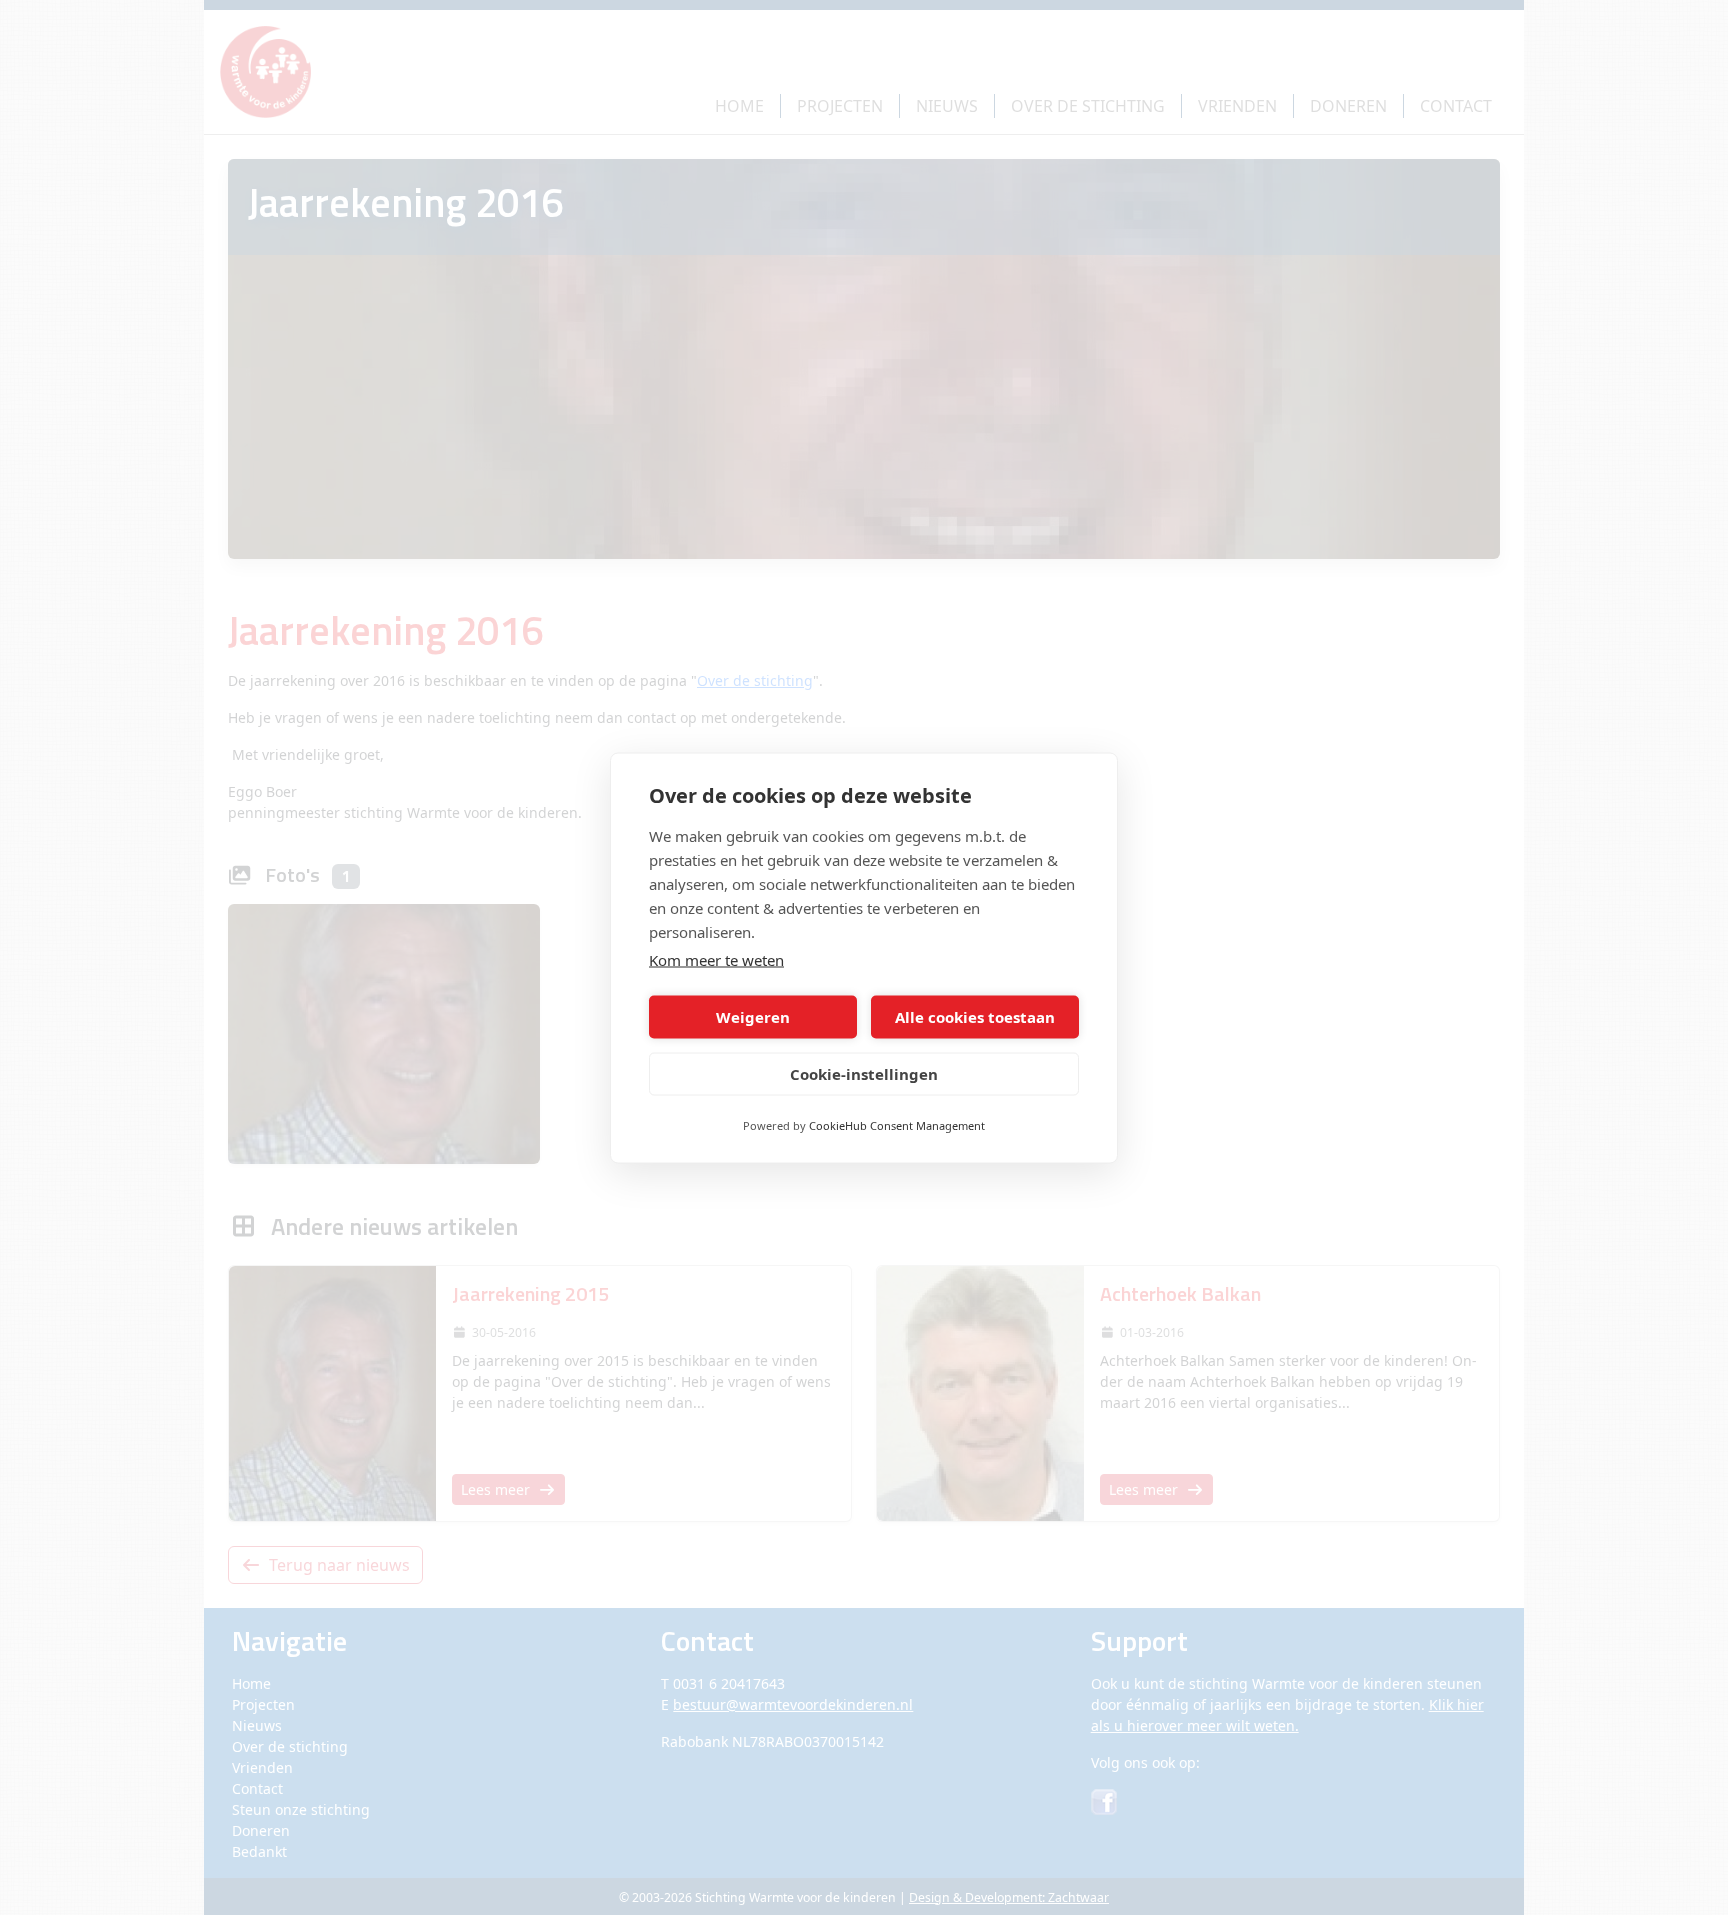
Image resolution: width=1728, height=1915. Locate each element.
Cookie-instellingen (864, 1074)
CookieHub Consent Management (897, 1124)
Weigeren (753, 1017)
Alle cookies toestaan (975, 1017)
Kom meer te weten (716, 959)
